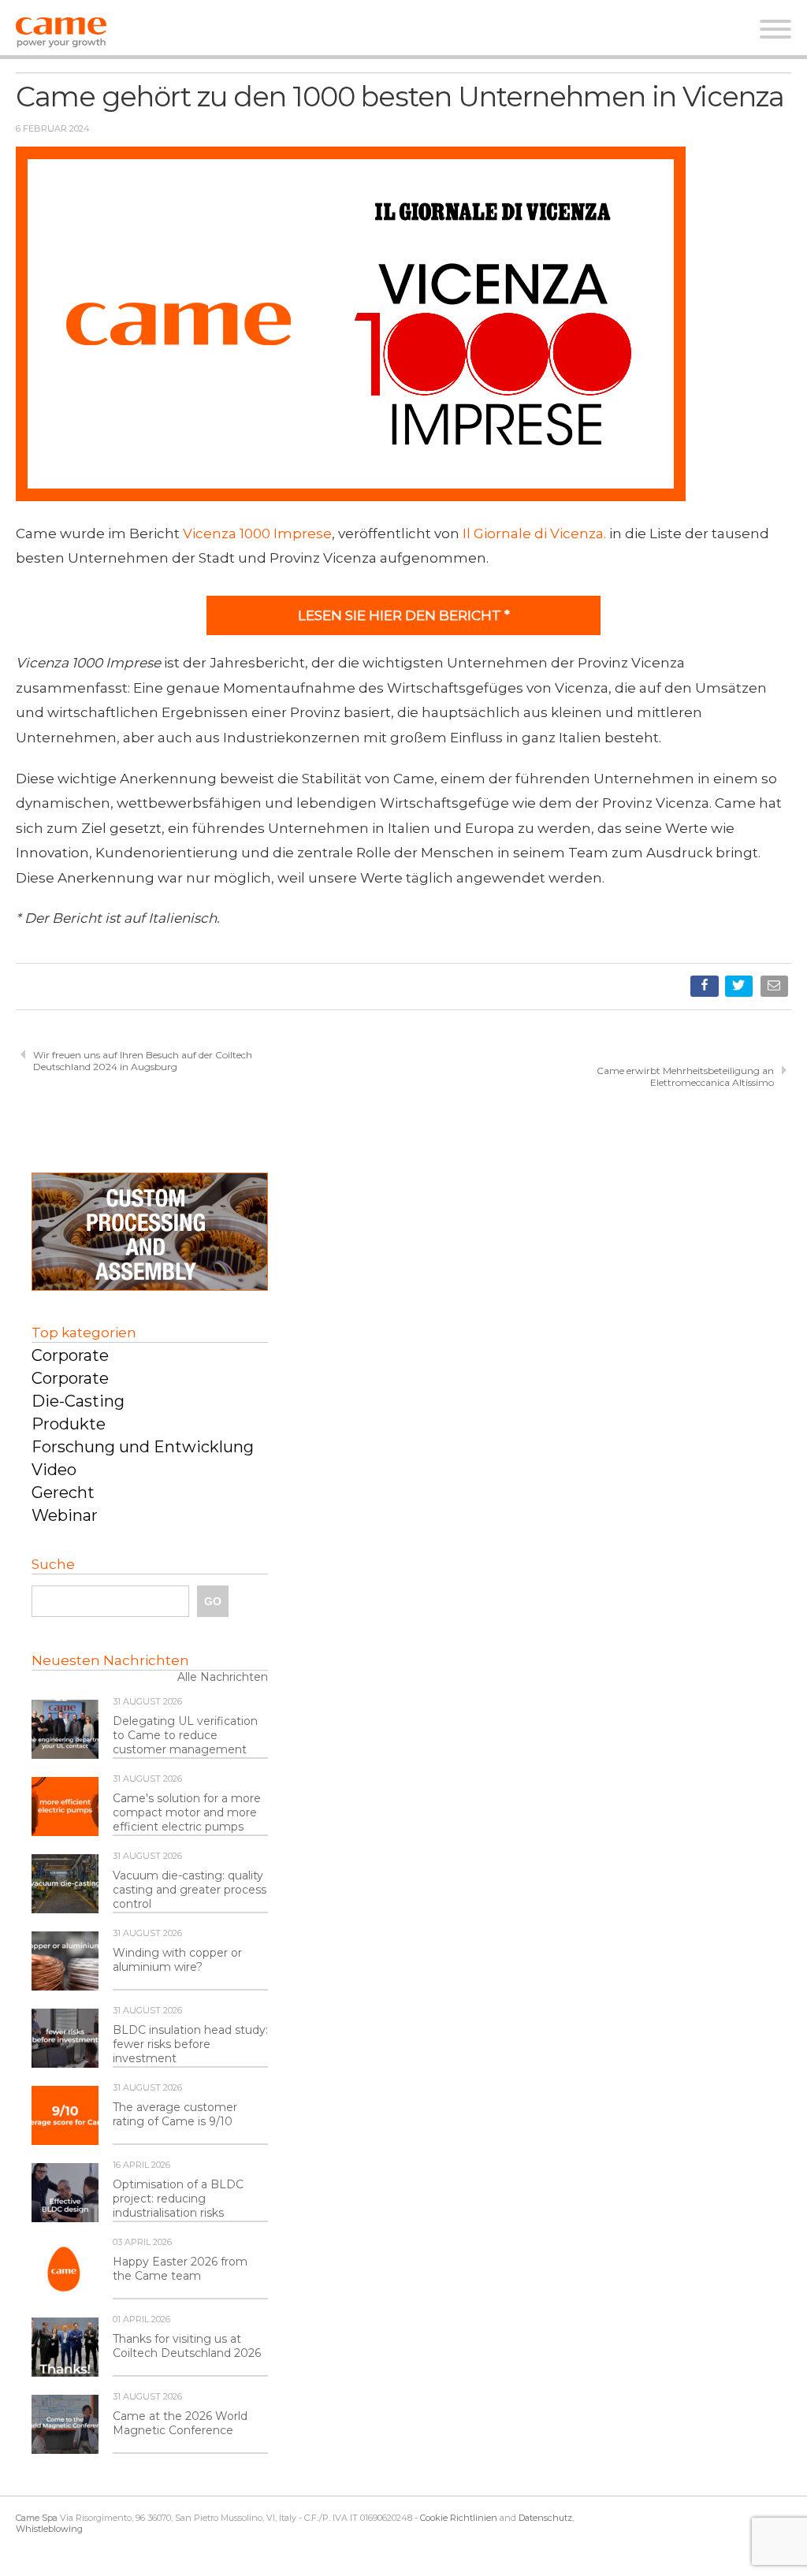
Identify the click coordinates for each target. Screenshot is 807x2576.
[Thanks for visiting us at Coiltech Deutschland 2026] (65, 2348)
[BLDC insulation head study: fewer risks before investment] (65, 2039)
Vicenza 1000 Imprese (257, 533)
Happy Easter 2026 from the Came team (180, 2269)
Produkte (69, 1424)
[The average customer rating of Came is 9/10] (65, 2117)
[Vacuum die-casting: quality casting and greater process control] (65, 1885)
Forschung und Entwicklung (143, 1447)
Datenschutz (545, 2518)
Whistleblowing (49, 2529)
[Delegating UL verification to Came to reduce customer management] (65, 1730)
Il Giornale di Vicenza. (534, 533)
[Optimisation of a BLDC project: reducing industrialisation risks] (65, 2194)
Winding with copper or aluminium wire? (177, 1960)
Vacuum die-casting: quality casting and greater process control (190, 1890)
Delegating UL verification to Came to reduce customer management (185, 1735)
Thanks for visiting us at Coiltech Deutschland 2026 (187, 2346)
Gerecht (63, 1492)
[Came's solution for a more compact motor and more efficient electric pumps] (65, 1808)
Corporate (70, 1355)
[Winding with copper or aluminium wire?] (65, 1962)
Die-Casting (78, 1401)
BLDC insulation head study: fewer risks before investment (190, 2044)
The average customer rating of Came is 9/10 (175, 2114)
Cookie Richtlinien (459, 2518)
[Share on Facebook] (706, 989)
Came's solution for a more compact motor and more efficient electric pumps (187, 1812)
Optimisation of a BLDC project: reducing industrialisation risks (178, 2199)
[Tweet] (740, 989)
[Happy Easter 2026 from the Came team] (65, 2271)
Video (54, 1470)
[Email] (776, 989)
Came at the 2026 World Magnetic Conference (180, 2423)
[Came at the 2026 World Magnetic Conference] (65, 2425)
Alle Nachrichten (223, 1677)
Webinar (65, 1515)
